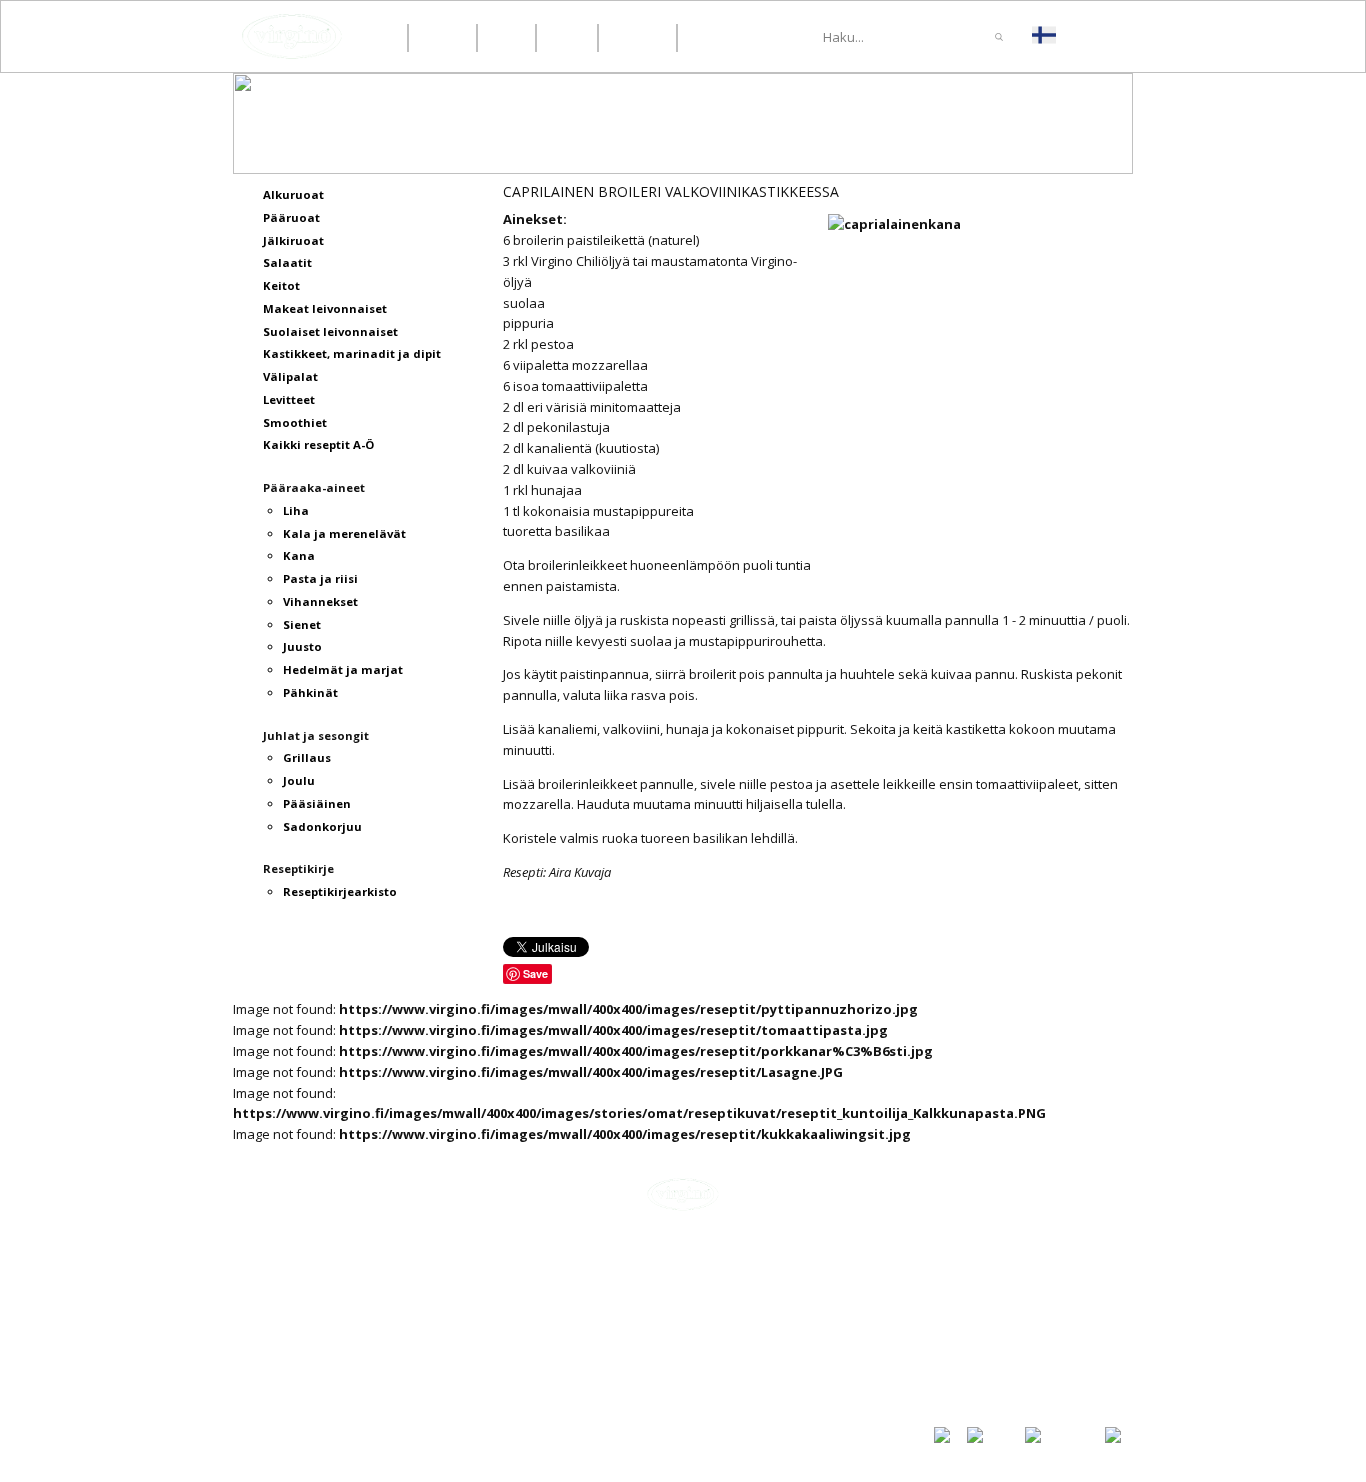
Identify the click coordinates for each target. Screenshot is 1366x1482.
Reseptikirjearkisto (996, 1353)
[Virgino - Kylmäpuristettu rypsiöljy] (292, 36)
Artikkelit (963, 1285)
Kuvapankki (970, 1373)
